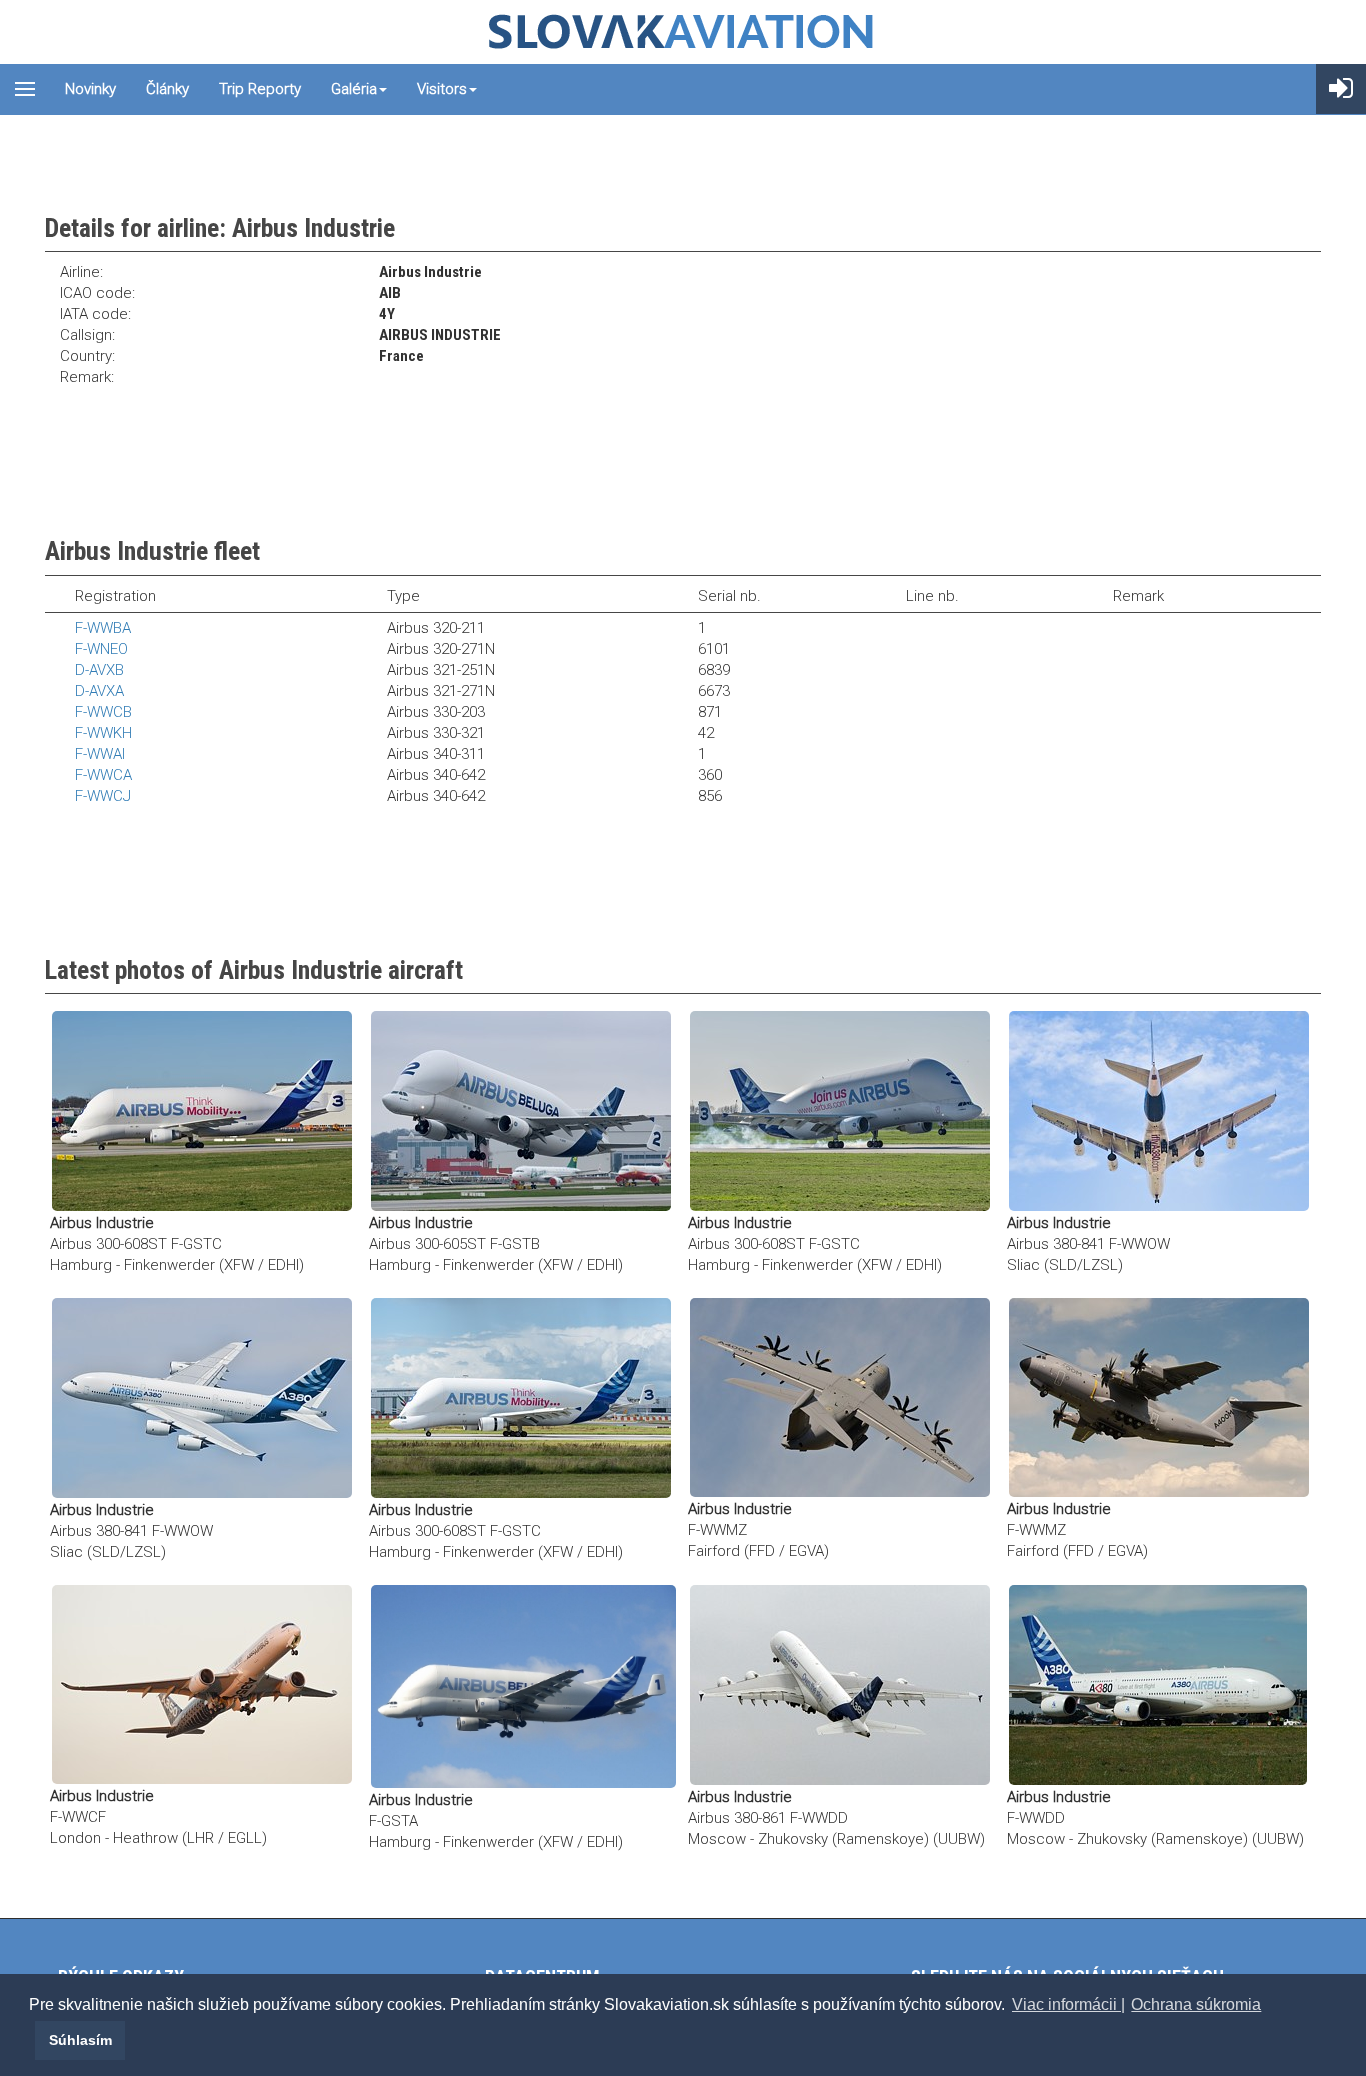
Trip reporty (260, 89)
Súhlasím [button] (80, 2040)
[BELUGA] (523, 1686)
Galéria (354, 89)
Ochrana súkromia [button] (1196, 2004)
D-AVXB (99, 670)
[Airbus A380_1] (840, 1684)
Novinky (90, 89)
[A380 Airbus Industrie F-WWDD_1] (1158, 1684)
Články (167, 89)
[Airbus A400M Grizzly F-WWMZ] (840, 1397)
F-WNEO (101, 649)
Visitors (442, 89)
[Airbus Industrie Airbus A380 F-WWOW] (1159, 1110)
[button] (32, 2040)
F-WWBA (103, 628)
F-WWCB (103, 712)
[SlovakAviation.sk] (683, 32)
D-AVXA (99, 691)
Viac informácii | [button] (1068, 2004)
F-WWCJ (103, 796)
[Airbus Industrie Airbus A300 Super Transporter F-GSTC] (202, 1110)
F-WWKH (103, 733)
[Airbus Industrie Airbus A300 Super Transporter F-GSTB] (521, 1110)
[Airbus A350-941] (202, 1684)
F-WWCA (103, 775)
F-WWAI (100, 754)
